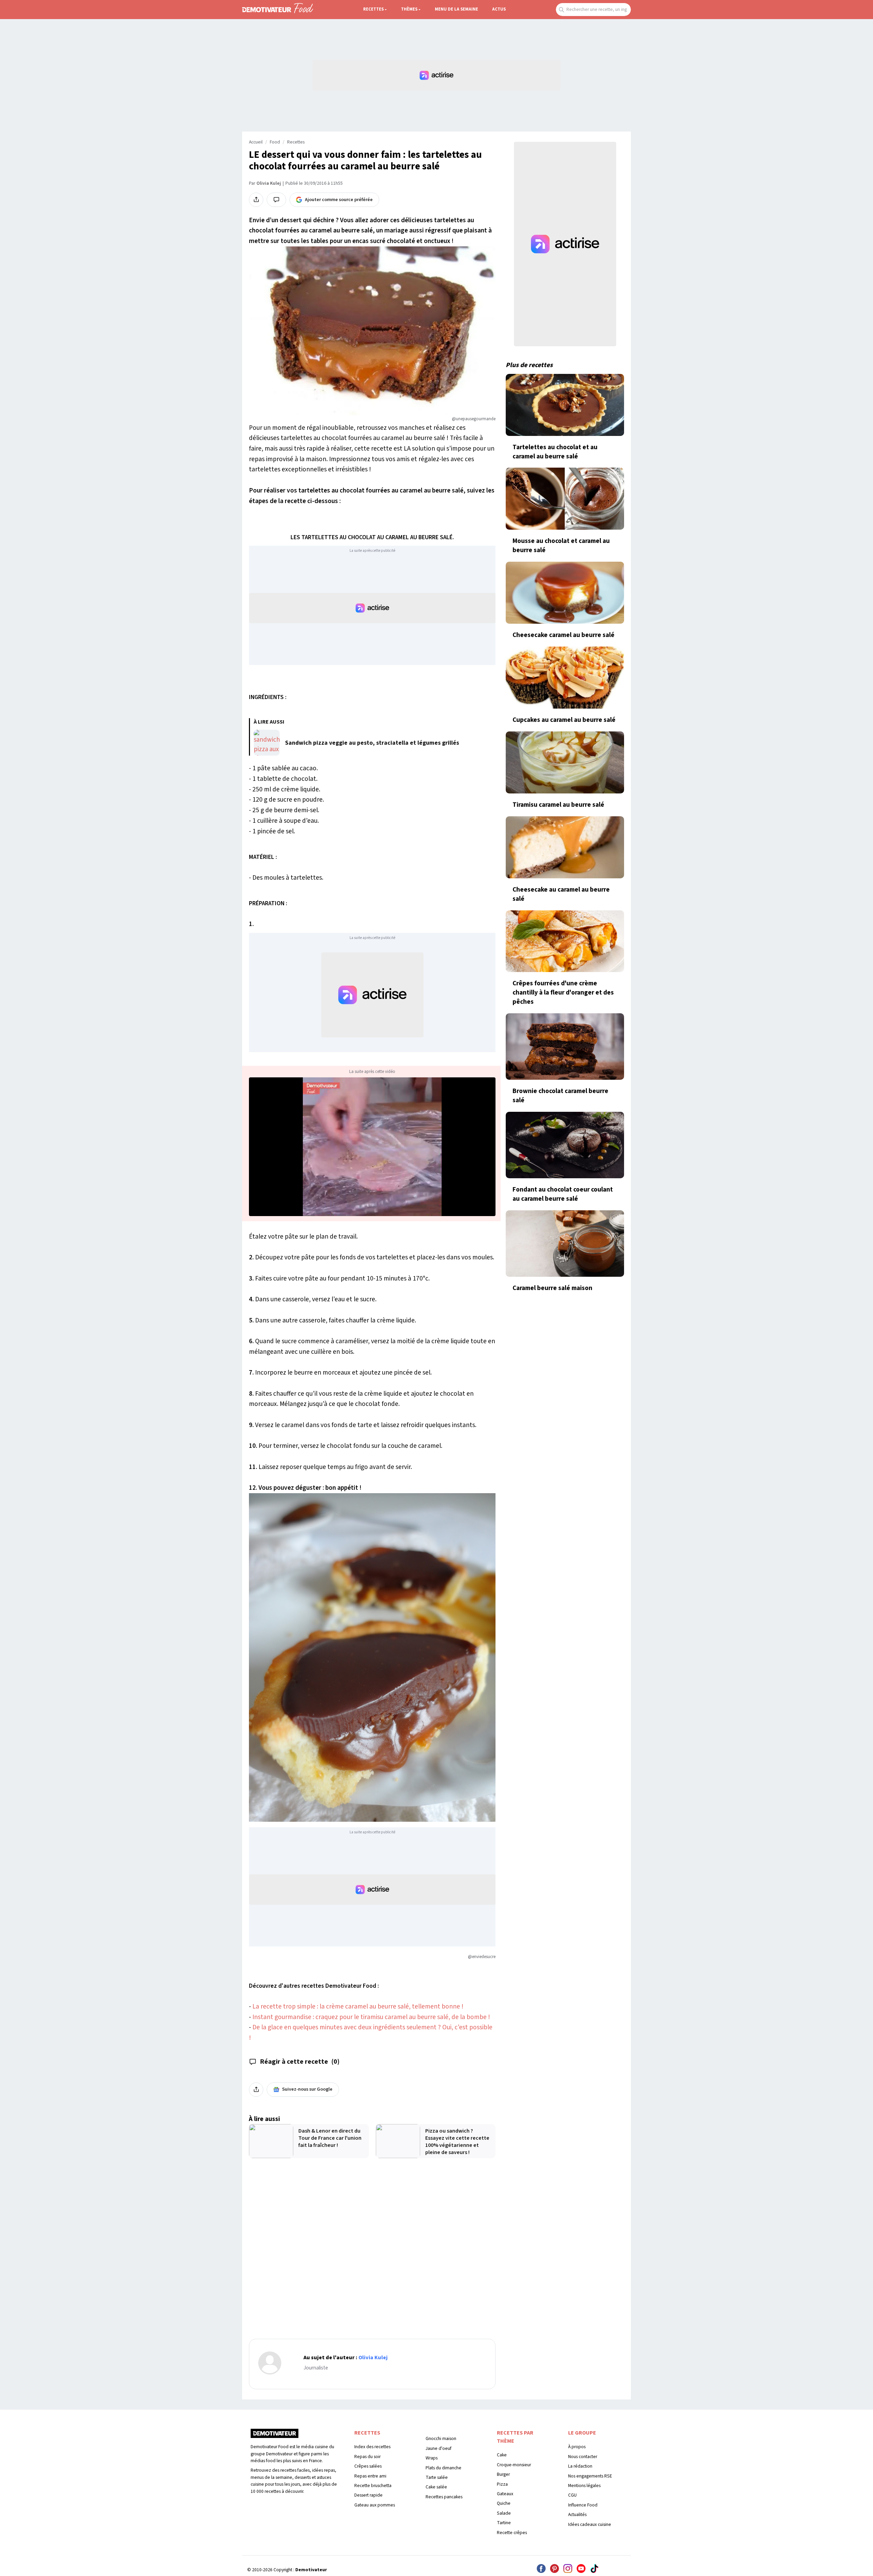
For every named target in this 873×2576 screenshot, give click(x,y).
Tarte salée (437, 2477)
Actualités (577, 2514)
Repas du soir (367, 2457)
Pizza (502, 2484)
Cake (502, 2455)
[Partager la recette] (256, 200)
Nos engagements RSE (590, 2476)
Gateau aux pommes (375, 2505)
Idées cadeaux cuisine (590, 2524)
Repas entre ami (370, 2476)
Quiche (504, 2503)
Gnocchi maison (441, 2438)
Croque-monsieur (514, 2465)
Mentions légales (584, 2486)
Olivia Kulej (269, 183)
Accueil (256, 142)
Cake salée (436, 2487)
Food (275, 142)
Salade (504, 2513)
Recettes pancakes (444, 2497)
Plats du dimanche (443, 2468)
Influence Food (583, 2505)
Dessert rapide (368, 2495)
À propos (577, 2447)
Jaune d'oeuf (439, 2448)
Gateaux (505, 2494)
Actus (499, 9)
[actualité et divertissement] (275, 2436)
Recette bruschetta (373, 2486)
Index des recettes (372, 2447)
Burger (503, 2474)
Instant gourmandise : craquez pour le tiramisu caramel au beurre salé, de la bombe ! (371, 2017)
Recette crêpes (512, 2533)
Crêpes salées (368, 2466)
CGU (572, 2495)
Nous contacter (583, 2457)
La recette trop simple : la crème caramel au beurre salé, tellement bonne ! (358, 2006)
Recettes (373, 9)
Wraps (432, 2458)
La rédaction (580, 2466)
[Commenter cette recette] (276, 200)
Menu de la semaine (456, 9)
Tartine (504, 2523)
